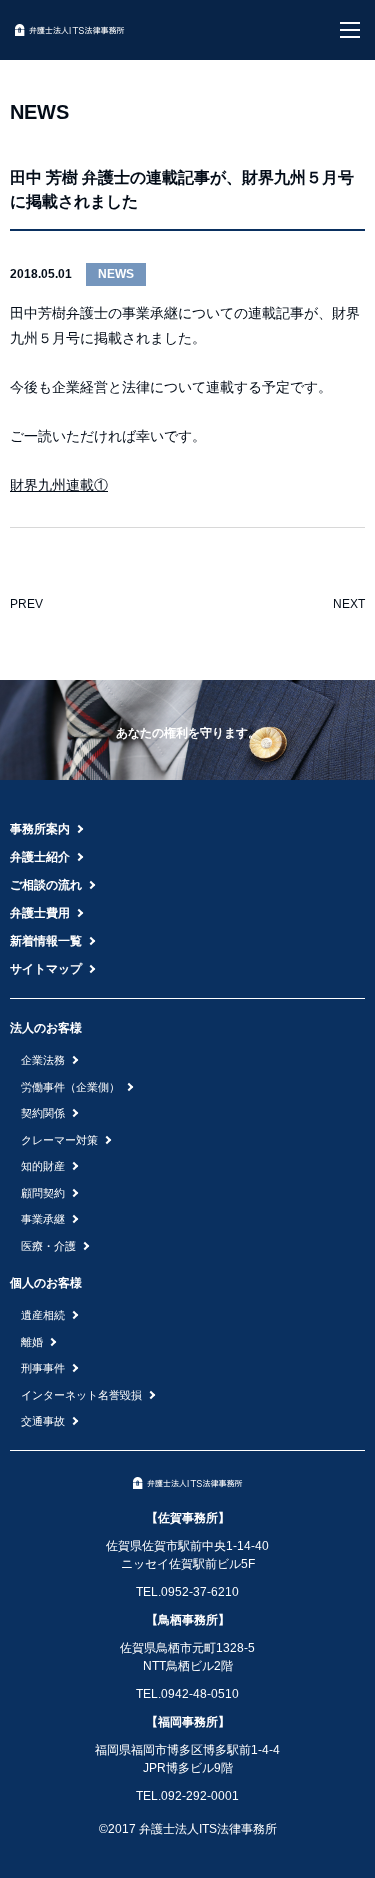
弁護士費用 (40, 913)
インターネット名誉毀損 (81, 1395)
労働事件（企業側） (70, 1087)
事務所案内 (40, 829)
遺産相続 (43, 1315)
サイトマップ (46, 969)
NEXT (349, 604)
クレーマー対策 (59, 1140)
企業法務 (43, 1060)
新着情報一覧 (46, 941)
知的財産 (43, 1166)
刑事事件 (43, 1368)
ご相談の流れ (46, 885)
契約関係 (43, 1113)
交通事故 (43, 1421)
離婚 (32, 1342)
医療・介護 (48, 1246)
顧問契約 (43, 1193)
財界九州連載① (59, 485)
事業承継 (43, 1219)
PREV (26, 604)
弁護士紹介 (40, 857)
